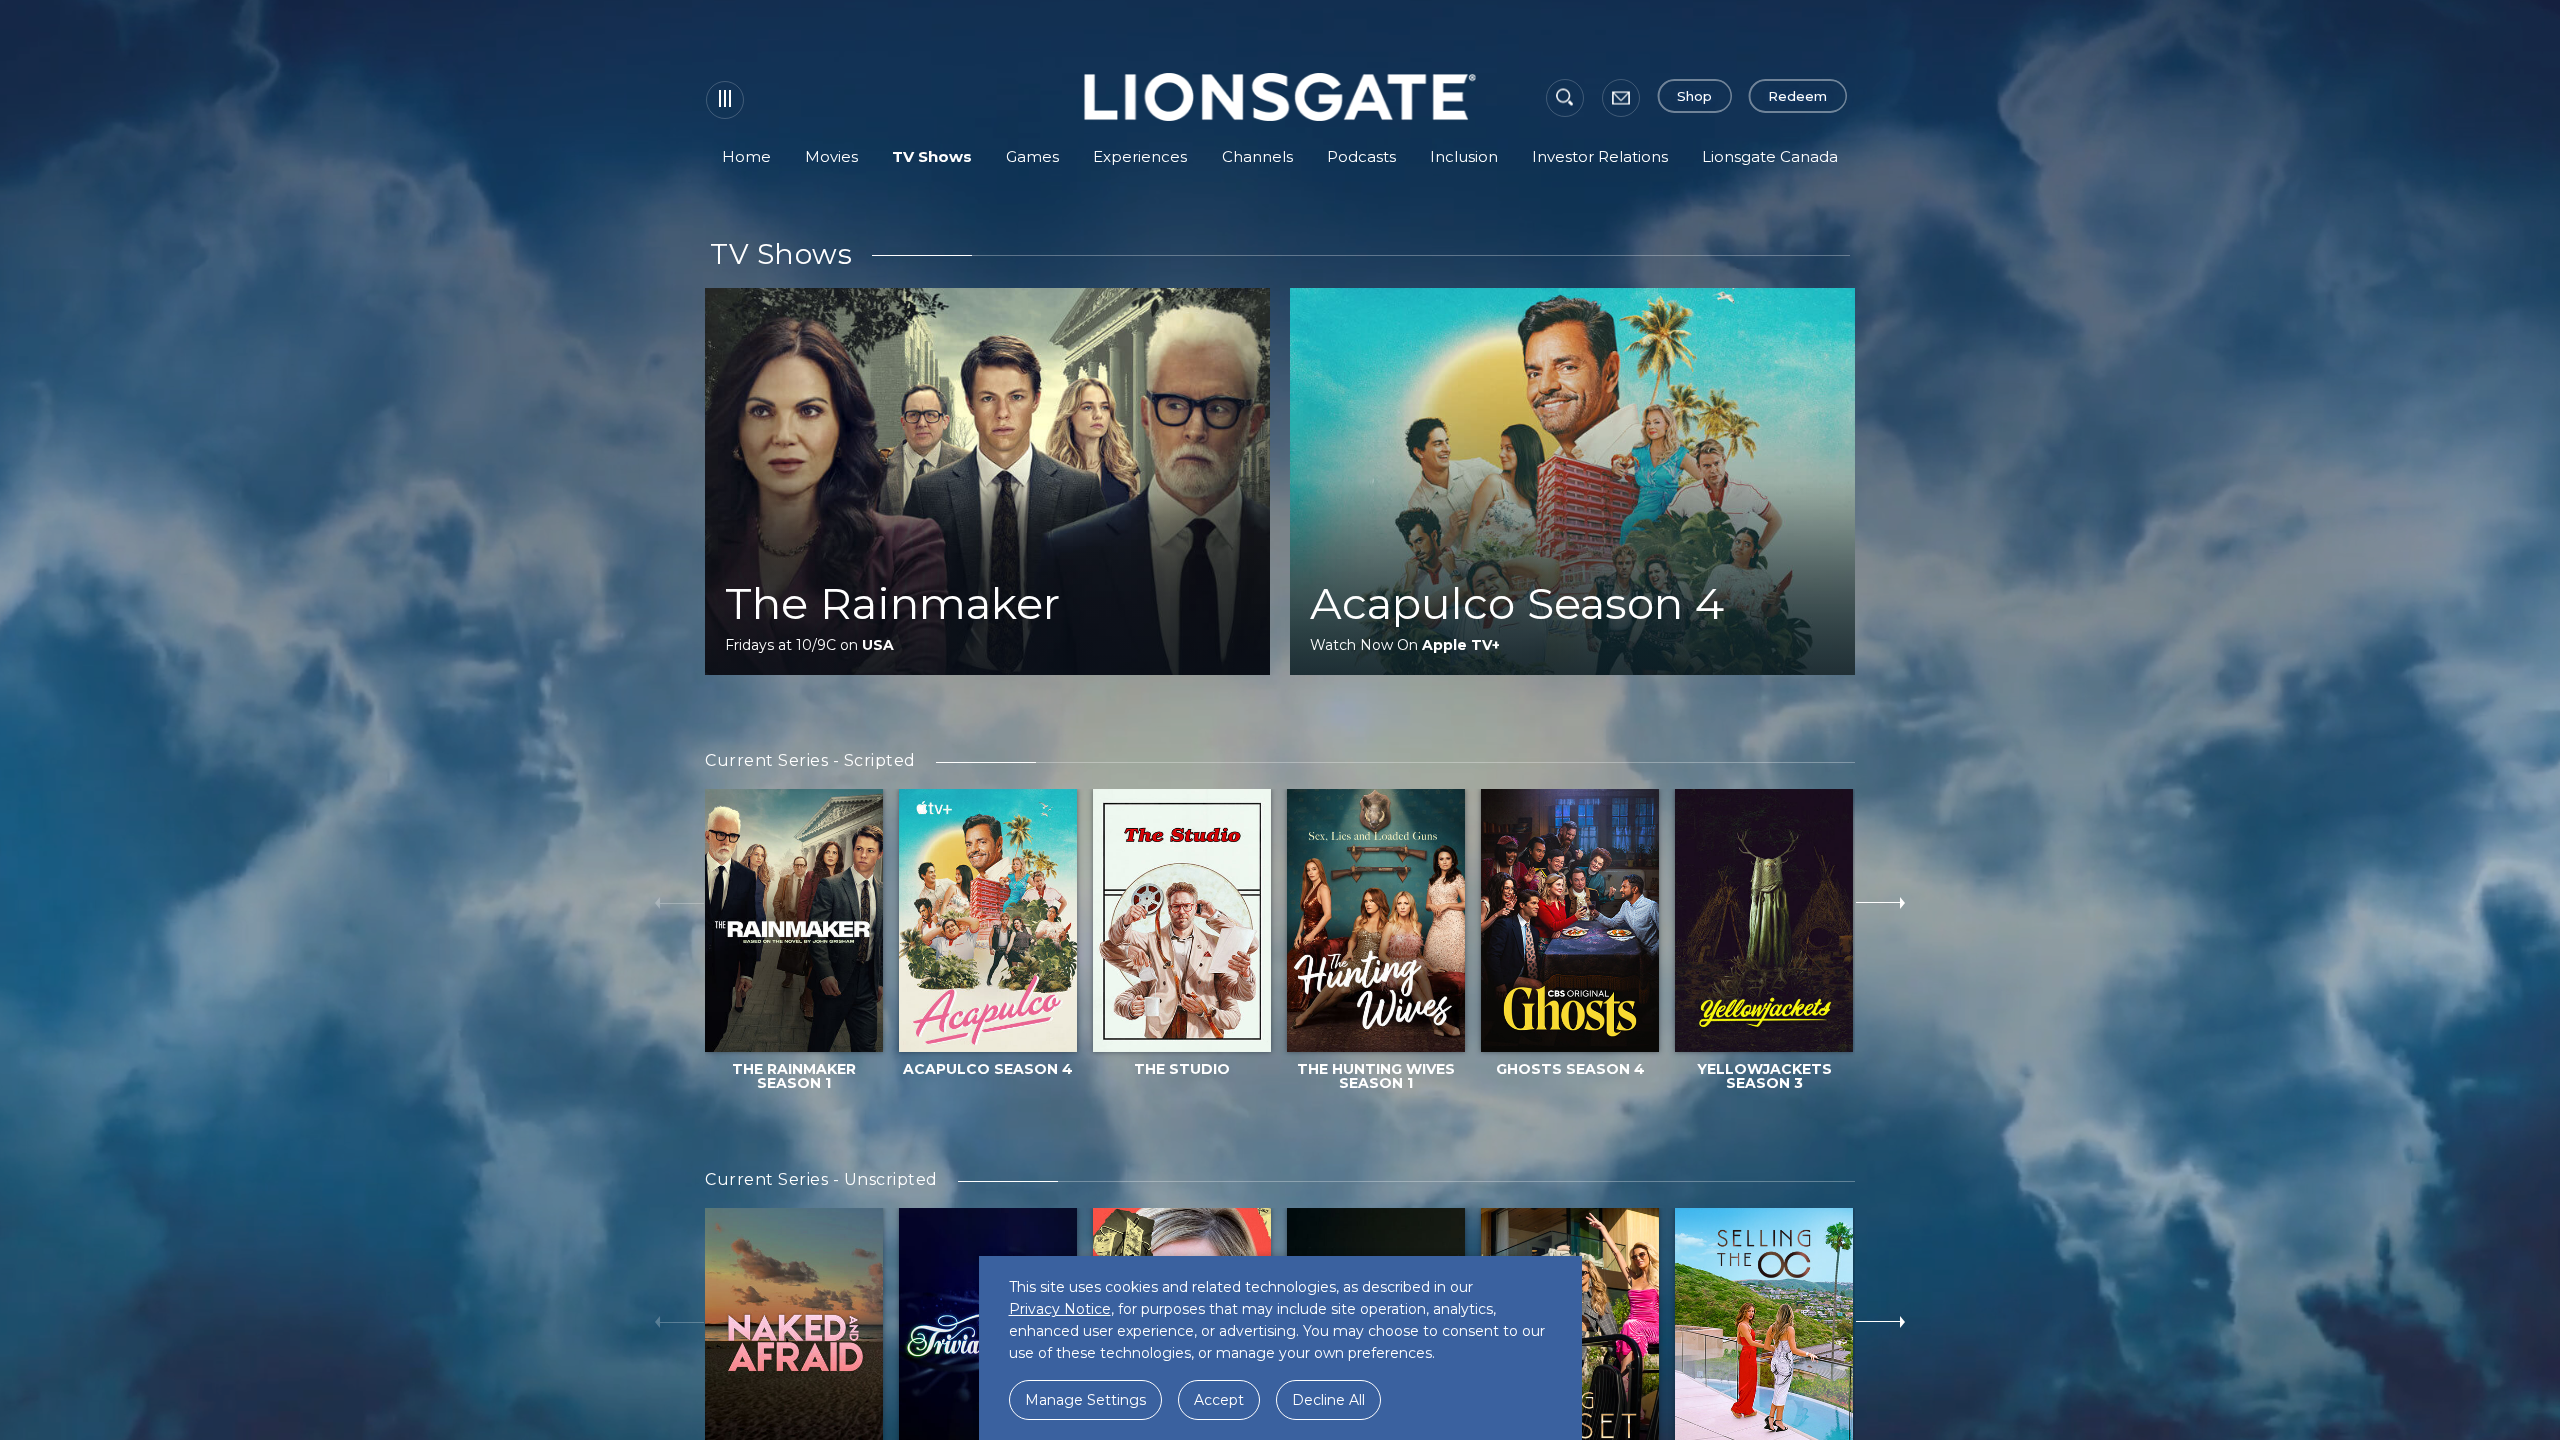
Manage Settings (1085, 1400)
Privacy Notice (1060, 1309)
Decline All (1328, 1400)
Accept (1219, 1400)
